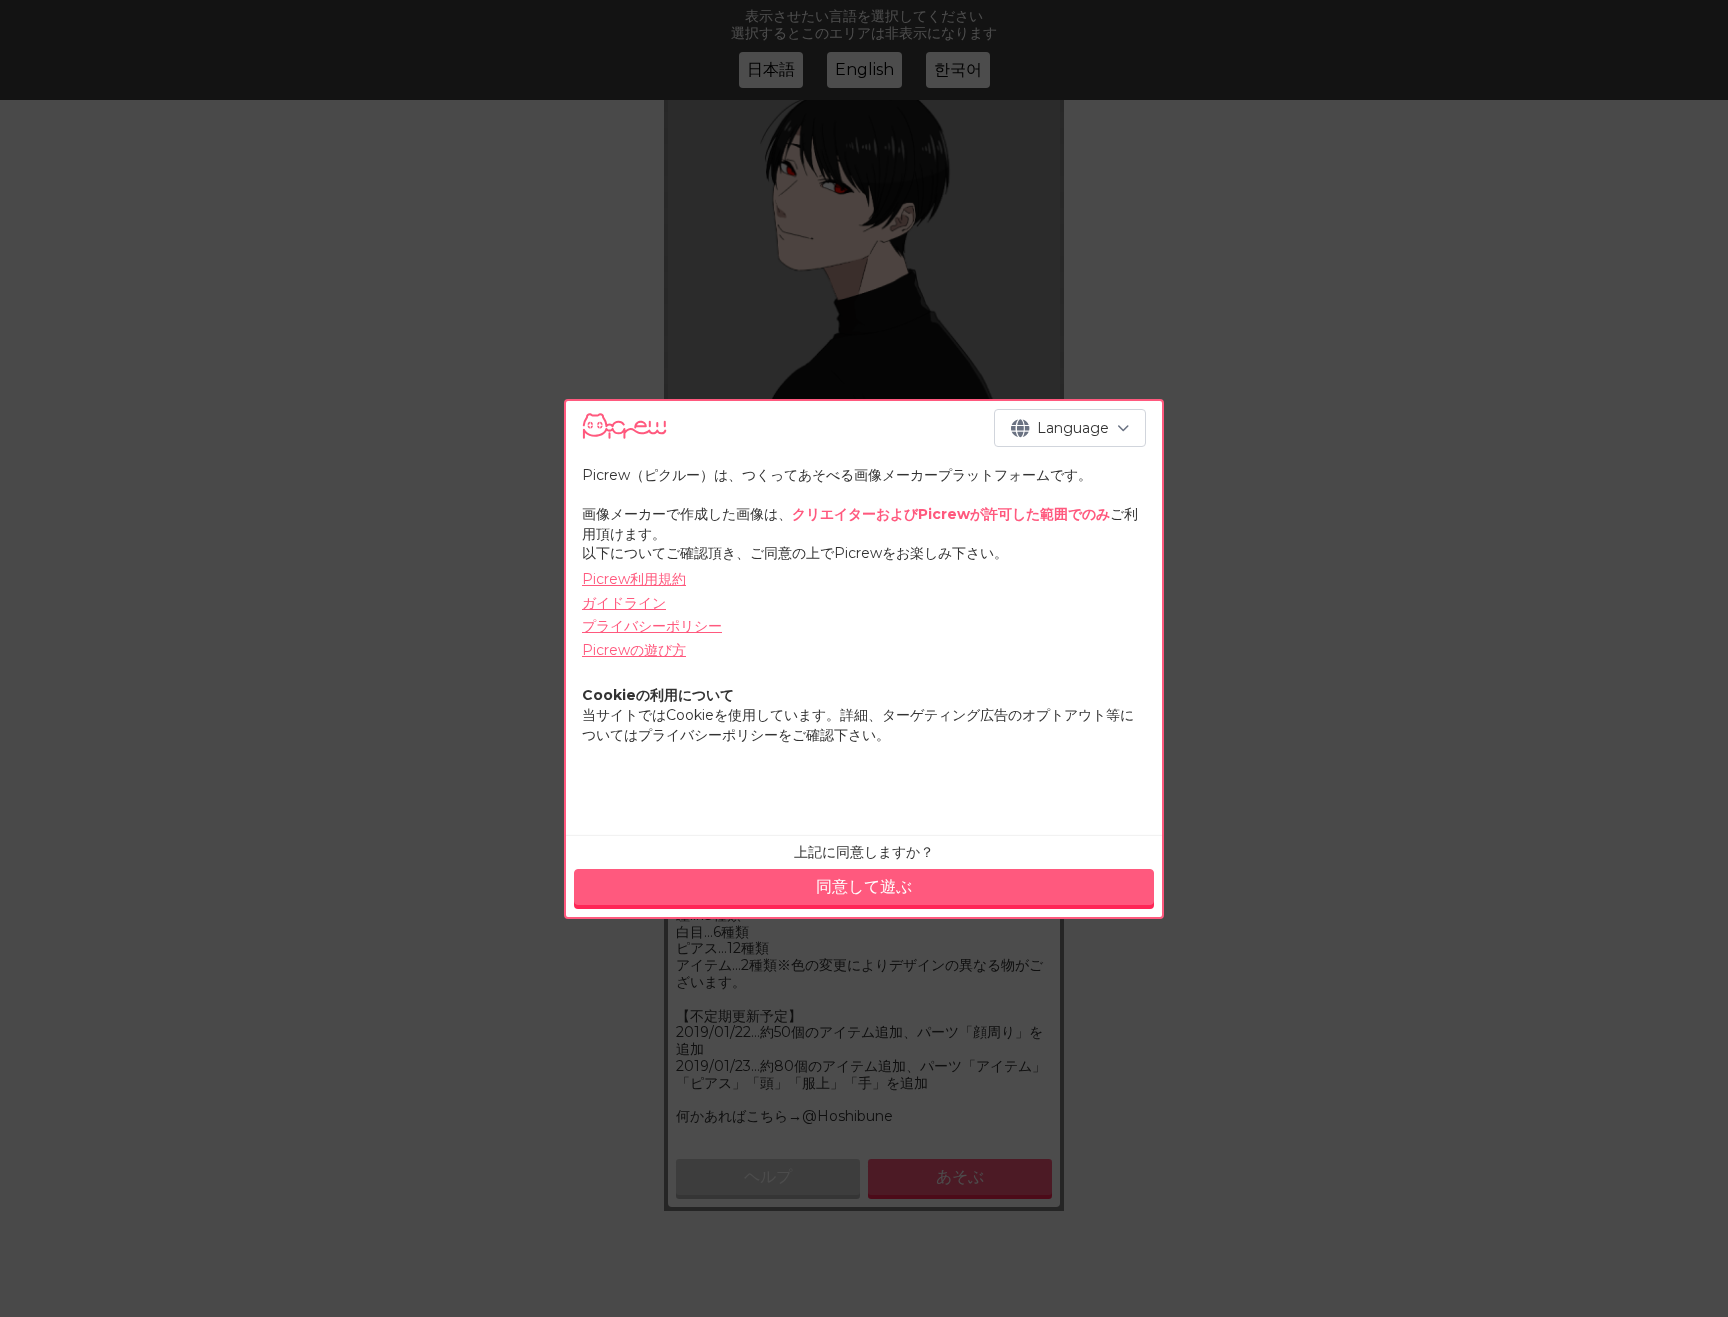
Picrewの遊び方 (634, 650)
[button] (1070, 428)
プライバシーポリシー (652, 626)
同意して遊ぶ (864, 886)
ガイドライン (624, 603)
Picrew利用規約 (634, 579)
